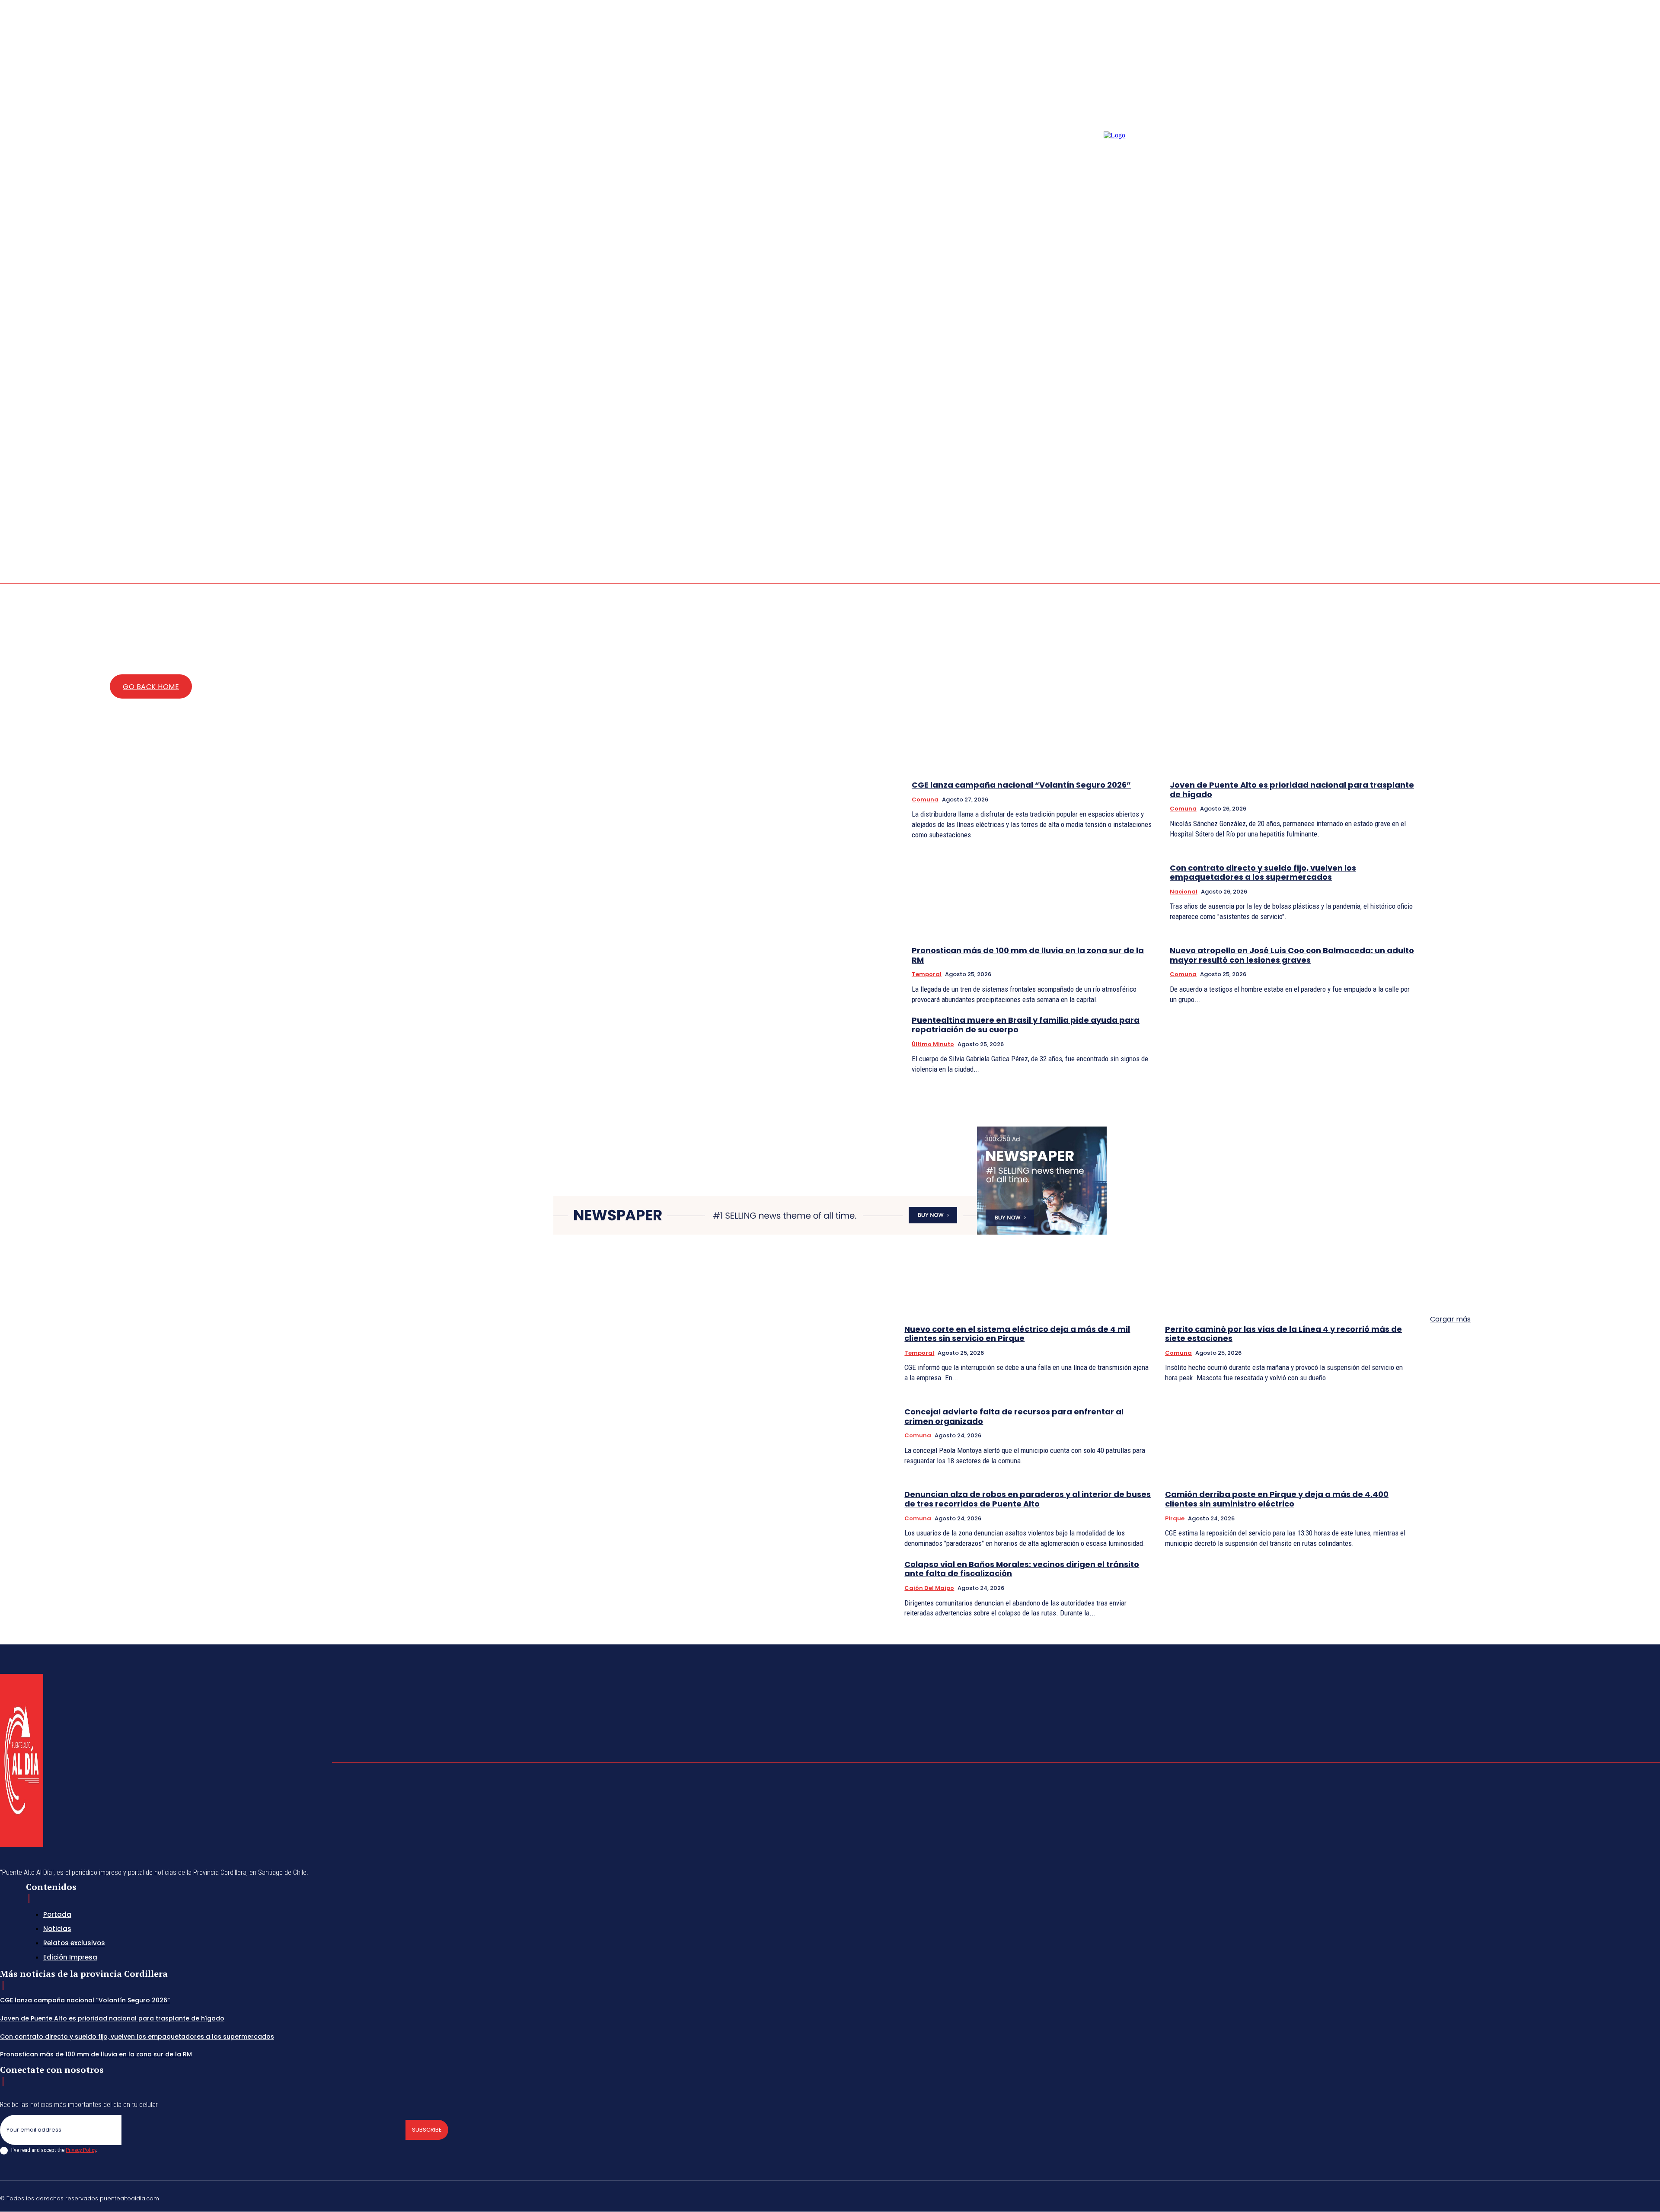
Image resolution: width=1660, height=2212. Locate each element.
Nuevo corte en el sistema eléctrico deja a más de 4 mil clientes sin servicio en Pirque (1017, 1334)
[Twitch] (1615, 2197)
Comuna (925, 800)
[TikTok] (1595, 2197)
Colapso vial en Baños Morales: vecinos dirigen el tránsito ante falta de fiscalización (1022, 1569)
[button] (1605, 516)
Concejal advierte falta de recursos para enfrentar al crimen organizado (1014, 1416)
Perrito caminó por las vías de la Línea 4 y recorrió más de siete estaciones (1283, 1334)
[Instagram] (1646, 517)
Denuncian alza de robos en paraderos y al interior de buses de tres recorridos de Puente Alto (1028, 1499)
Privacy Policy (81, 2150)
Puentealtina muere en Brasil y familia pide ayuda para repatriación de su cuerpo (1026, 1025)
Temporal (927, 974)
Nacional (1184, 892)
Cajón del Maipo (929, 1588)
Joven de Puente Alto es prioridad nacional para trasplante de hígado (1292, 790)
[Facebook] (1636, 517)
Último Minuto (933, 1044)
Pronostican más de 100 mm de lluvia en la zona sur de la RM (1028, 955)
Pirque (1175, 1518)
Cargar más (1450, 1319)
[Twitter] (1636, 2197)
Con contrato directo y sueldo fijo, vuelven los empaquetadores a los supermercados (1263, 873)
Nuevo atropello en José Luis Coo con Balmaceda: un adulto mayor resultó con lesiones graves (1292, 955)
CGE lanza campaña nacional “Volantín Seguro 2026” (1021, 785)
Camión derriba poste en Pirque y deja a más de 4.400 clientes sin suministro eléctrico (1277, 1499)
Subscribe (427, 2130)
